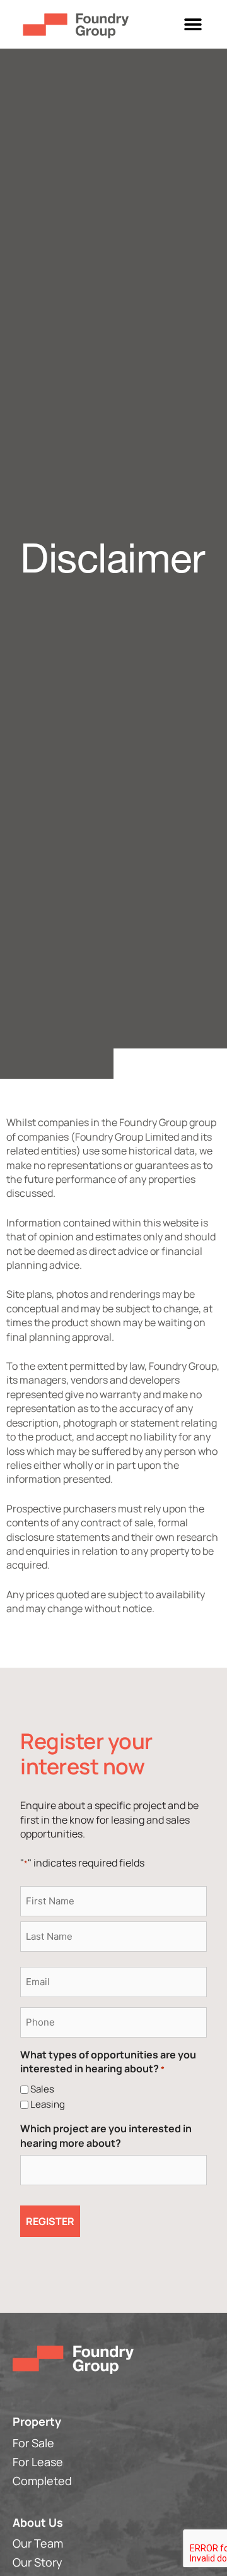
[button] (193, 24)
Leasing (48, 2104)
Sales (42, 2089)
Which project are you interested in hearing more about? (106, 2135)
